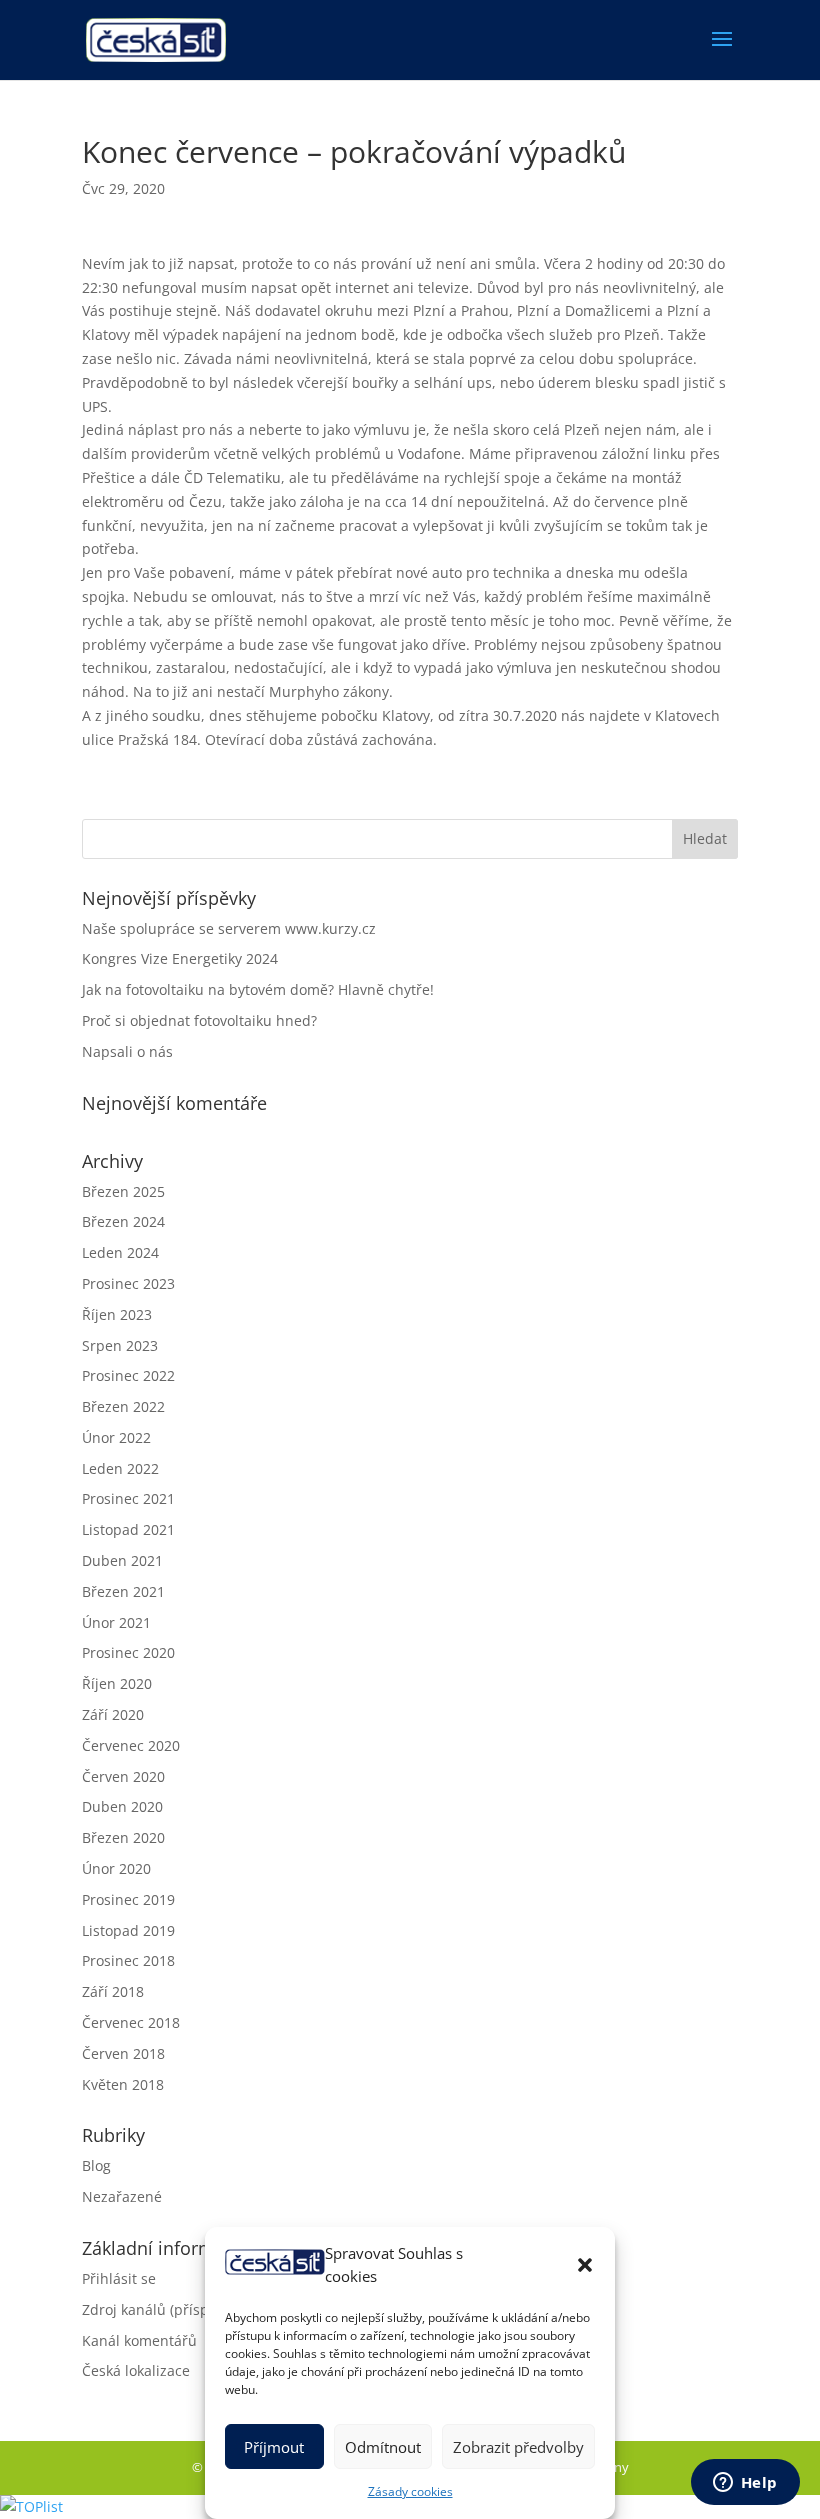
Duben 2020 (122, 1806)
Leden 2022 (120, 1468)
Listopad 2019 (128, 1930)
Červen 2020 (123, 1776)
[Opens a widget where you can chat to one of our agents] (745, 2484)
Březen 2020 (123, 1837)
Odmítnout (383, 2447)
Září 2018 (113, 1991)
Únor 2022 (116, 1437)
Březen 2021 (123, 1591)
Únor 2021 (116, 1622)
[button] (585, 2265)
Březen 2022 (123, 1406)
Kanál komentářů (139, 2340)
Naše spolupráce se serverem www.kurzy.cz (229, 928)
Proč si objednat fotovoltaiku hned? (199, 1020)
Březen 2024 (123, 1221)
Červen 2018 (123, 2053)
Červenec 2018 (131, 2022)
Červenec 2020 (131, 1745)
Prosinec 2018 (128, 1960)
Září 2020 (113, 1714)
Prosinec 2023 (128, 1283)
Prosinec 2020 (128, 1652)
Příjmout (274, 2447)
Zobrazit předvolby (518, 2447)
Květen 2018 (123, 2084)
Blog (96, 2165)
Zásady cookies (410, 2491)
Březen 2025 (123, 1191)
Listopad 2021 (128, 1529)
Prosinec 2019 (128, 1899)
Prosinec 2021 (128, 1498)
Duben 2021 (122, 1560)
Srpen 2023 (120, 1345)
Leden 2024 (120, 1252)
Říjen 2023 (117, 1314)
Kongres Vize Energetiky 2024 (180, 958)
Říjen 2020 (117, 1683)
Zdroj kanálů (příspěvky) (162, 2309)
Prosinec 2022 (128, 1375)
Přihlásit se (119, 2278)
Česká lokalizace (136, 2370)
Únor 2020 (116, 1868)
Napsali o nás (127, 1051)
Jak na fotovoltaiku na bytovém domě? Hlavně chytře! (258, 989)
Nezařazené (122, 2196)
